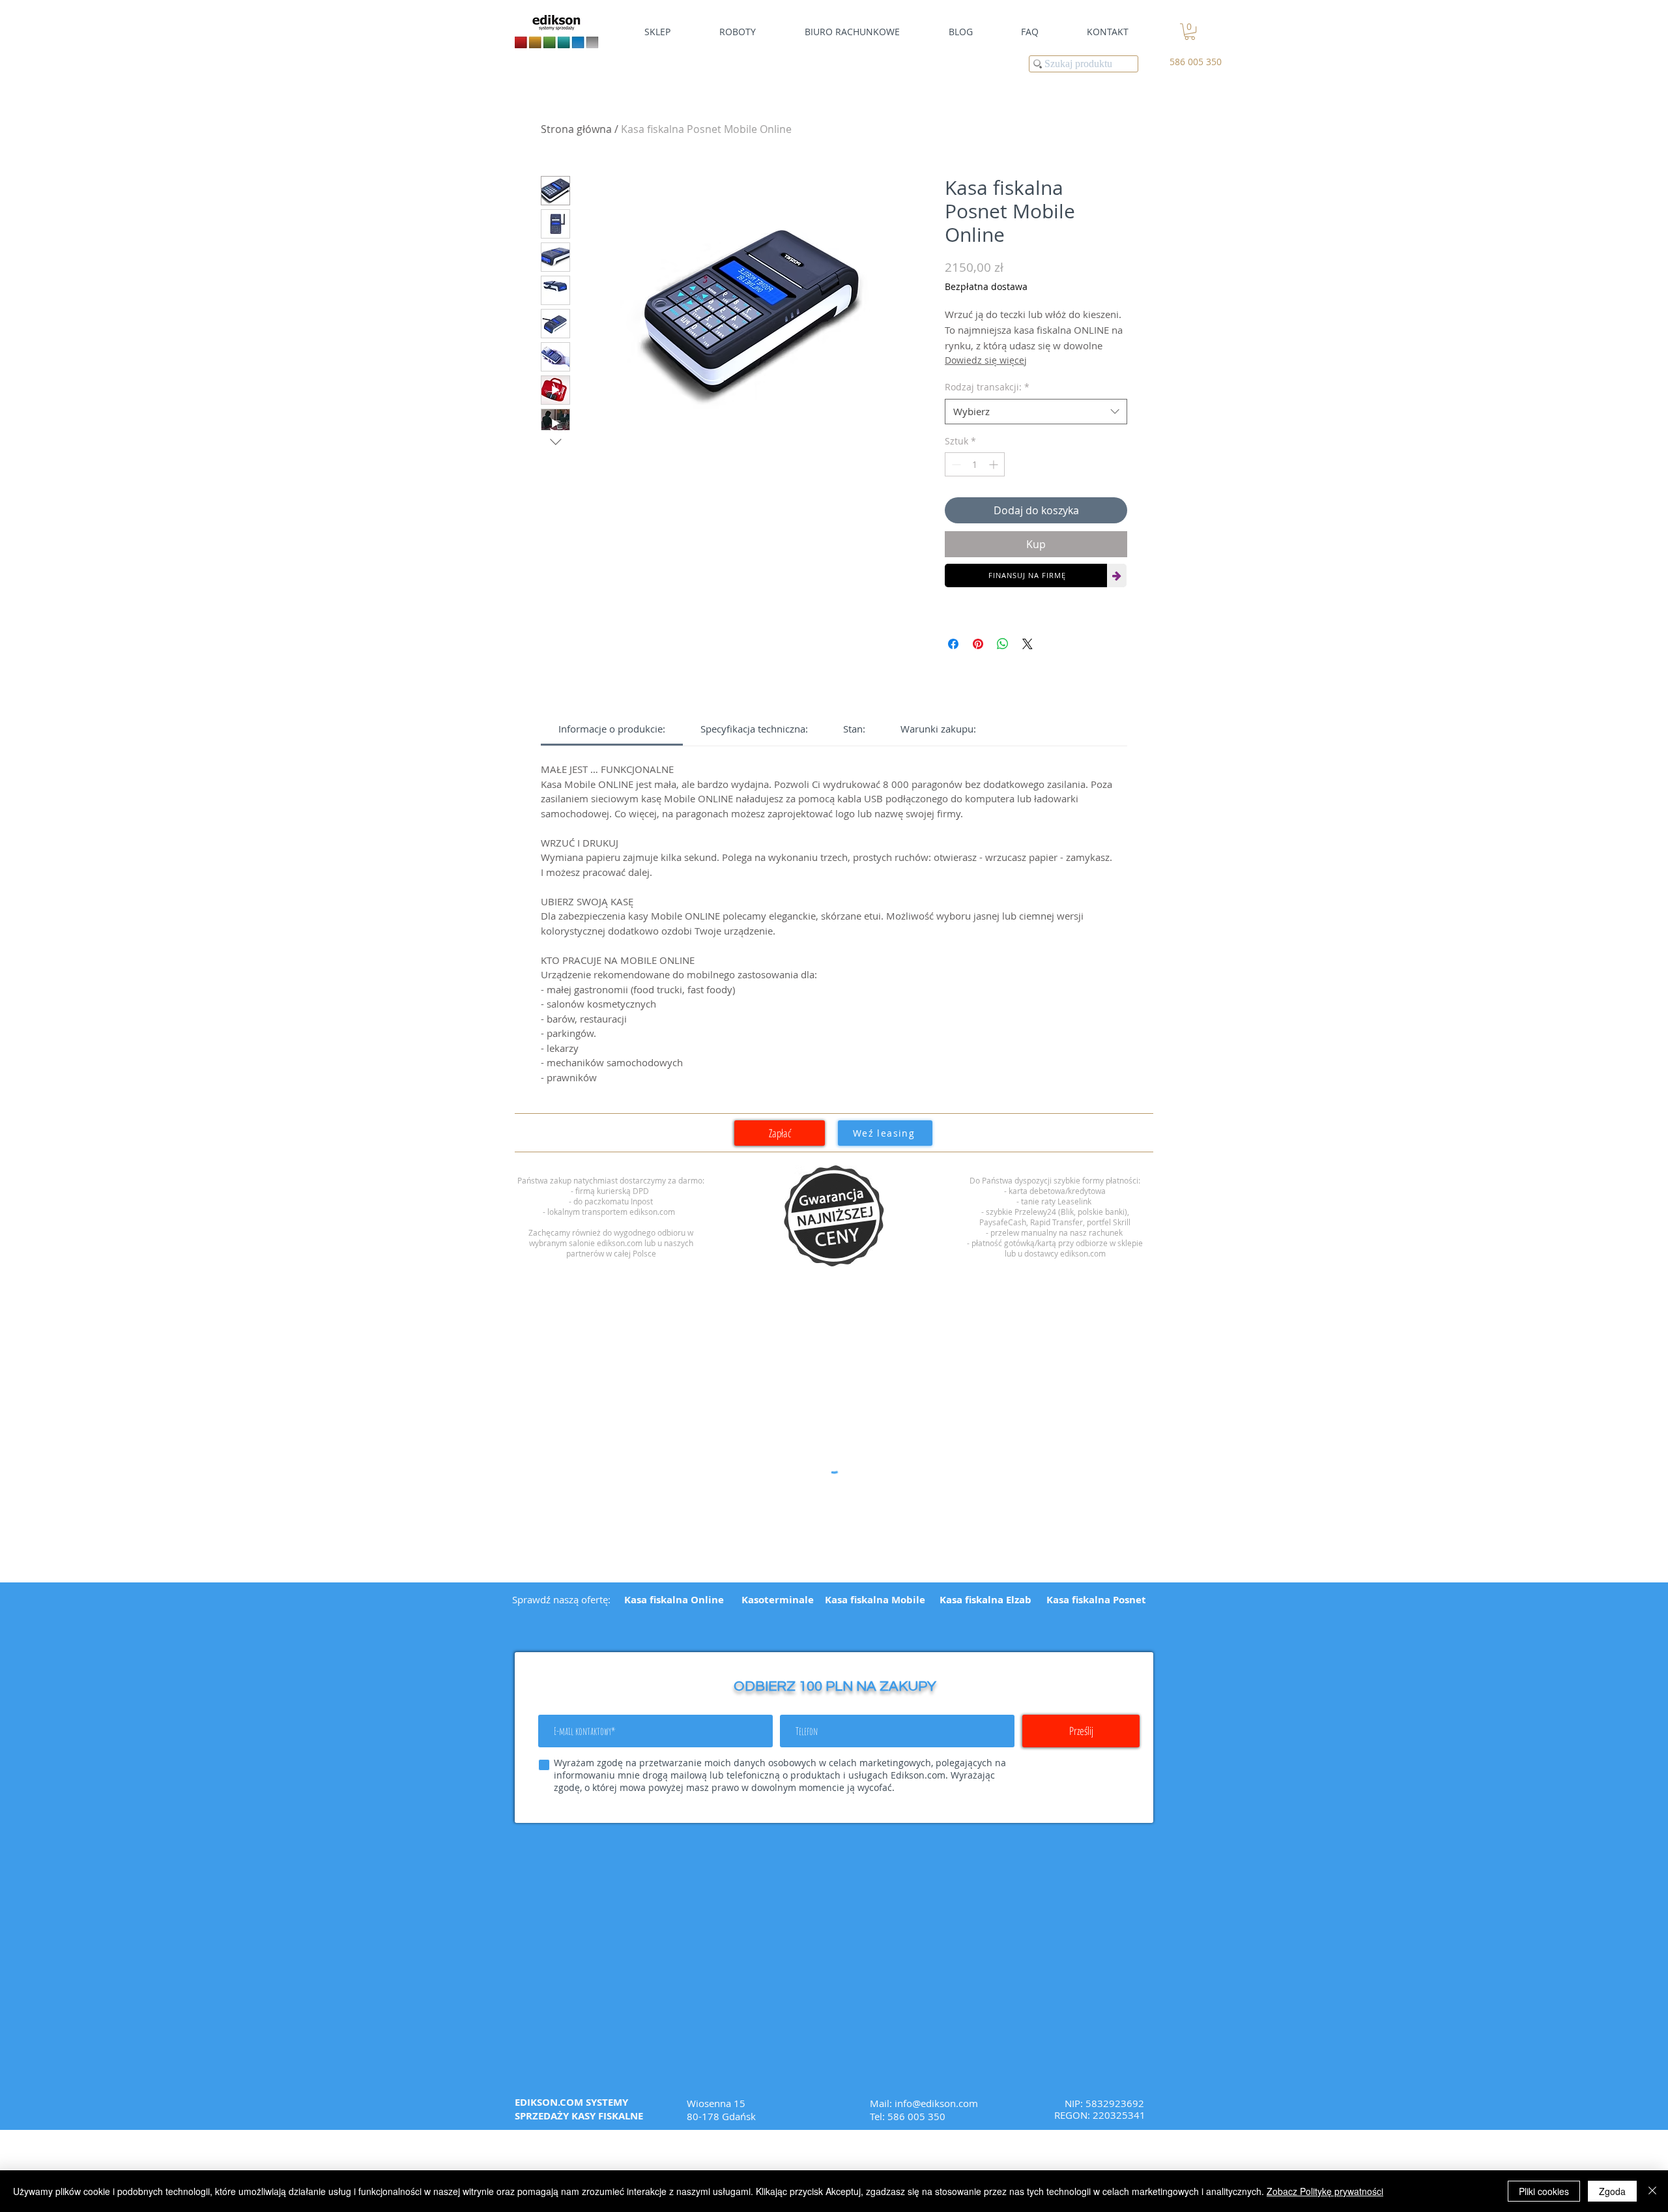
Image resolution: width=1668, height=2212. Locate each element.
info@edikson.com (936, 2103)
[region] (834, 1216)
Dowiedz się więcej (986, 360)
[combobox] (1036, 412)
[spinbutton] (975, 464)
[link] (1190, 32)
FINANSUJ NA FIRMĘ (1027, 575)
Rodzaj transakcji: (987, 387)
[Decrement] (955, 464)
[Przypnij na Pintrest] (978, 644)
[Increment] (995, 464)
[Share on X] (1028, 644)
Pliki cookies (1544, 2191)
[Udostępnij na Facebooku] (953, 644)
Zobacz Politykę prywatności (1325, 2191)
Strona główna (576, 129)
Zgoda (1612, 2191)
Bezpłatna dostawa (986, 286)
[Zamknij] (1652, 2191)
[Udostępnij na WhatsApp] (1003, 644)
